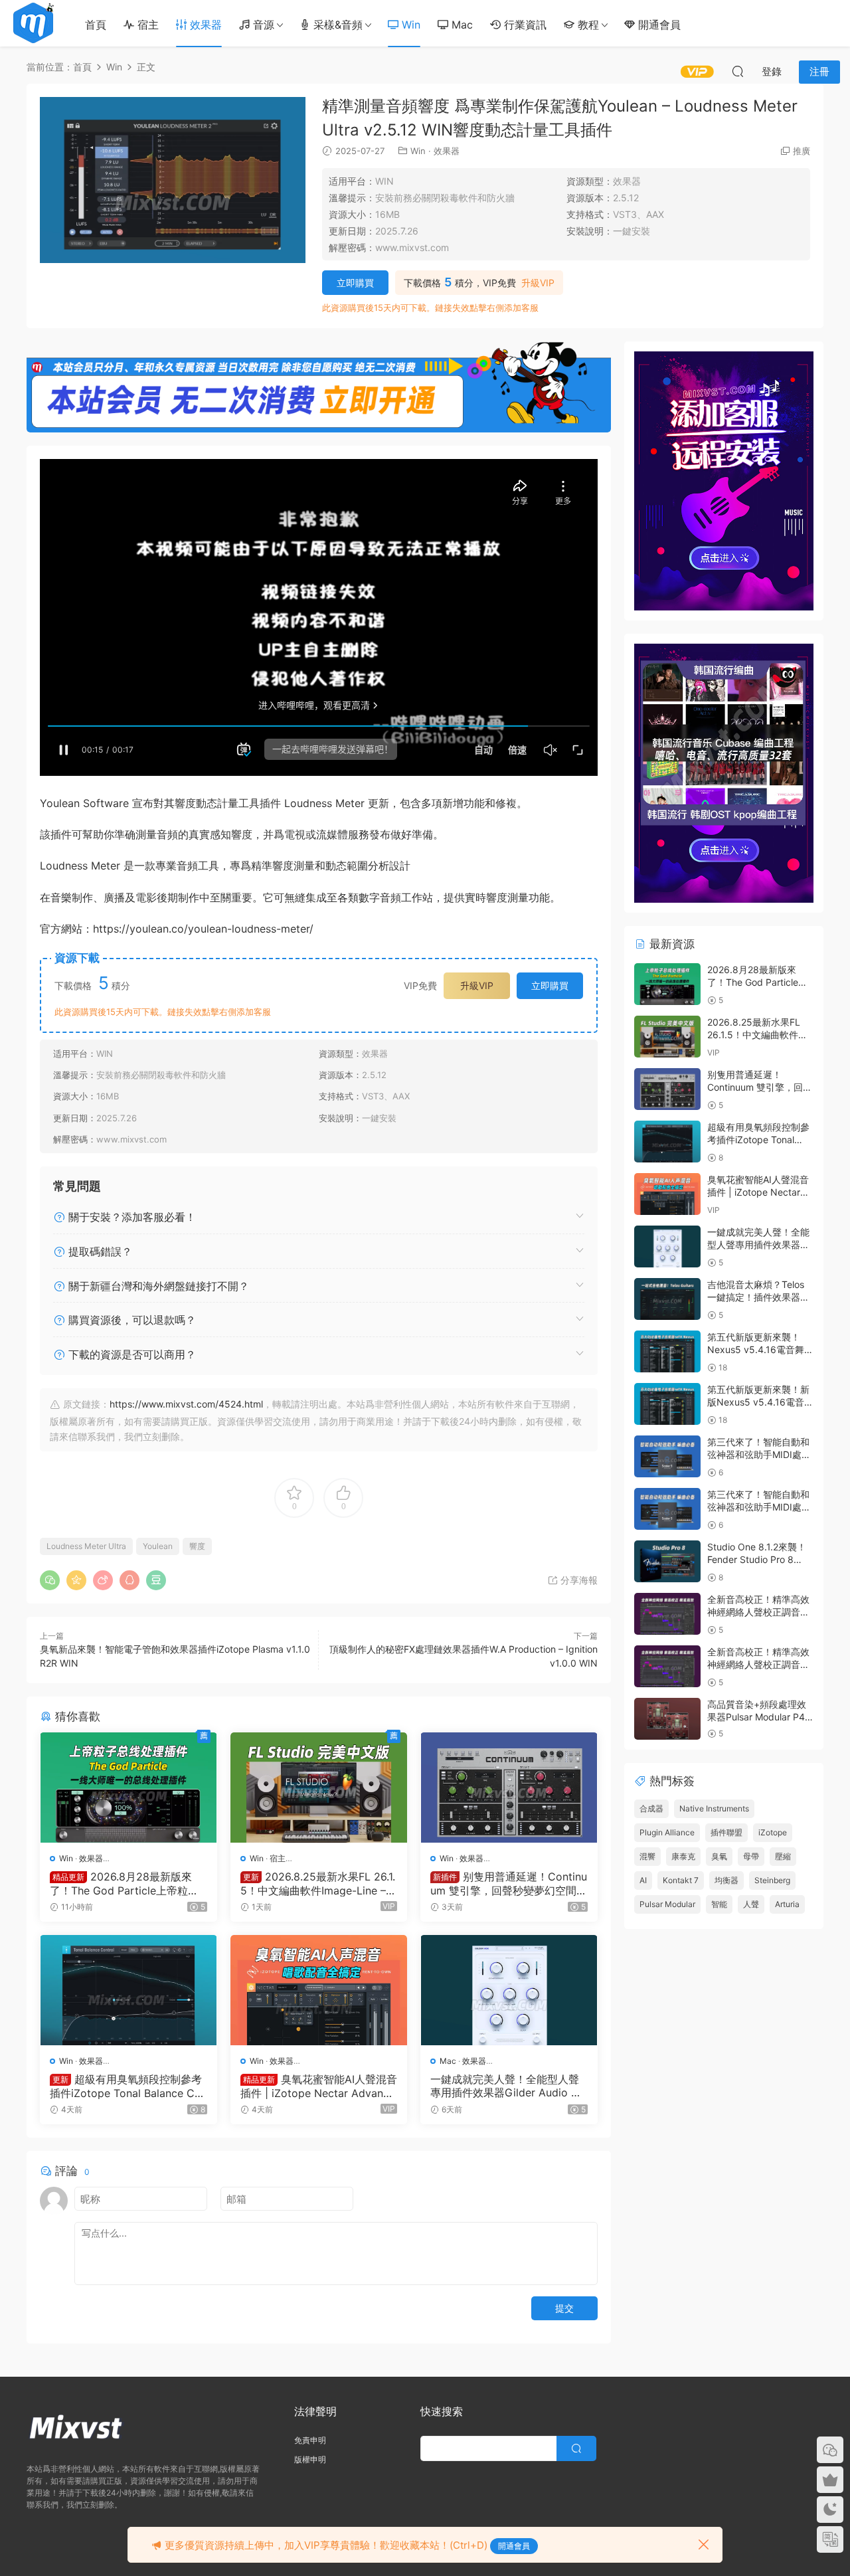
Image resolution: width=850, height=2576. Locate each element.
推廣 (802, 151)
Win (409, 25)
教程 (587, 25)
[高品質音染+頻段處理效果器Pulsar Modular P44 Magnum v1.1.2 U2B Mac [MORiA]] (667, 1719)
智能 (719, 1904)
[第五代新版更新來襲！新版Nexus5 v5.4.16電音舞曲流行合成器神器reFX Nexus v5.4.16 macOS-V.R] (667, 1404)
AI (643, 1880)
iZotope (773, 1832)
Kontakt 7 (681, 1880)
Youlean (158, 1546)
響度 (197, 1546)
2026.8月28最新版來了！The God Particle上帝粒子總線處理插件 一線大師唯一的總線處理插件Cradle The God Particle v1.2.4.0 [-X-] (126, 1883)
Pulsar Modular (667, 1904)
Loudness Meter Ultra (86, 1546)
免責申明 (310, 2440)
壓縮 (783, 1856)
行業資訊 (524, 25)
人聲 (751, 1904)
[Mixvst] (33, 23)
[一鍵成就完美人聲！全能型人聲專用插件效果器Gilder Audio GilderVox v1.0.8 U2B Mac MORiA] (509, 1990)
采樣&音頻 (336, 25)
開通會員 (658, 25)
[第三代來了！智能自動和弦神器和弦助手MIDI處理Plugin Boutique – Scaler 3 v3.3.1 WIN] (667, 1456)
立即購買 (355, 283)
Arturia (787, 1904)
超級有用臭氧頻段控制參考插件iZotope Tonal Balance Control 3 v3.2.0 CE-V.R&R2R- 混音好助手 (126, 2086)
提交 (564, 2308)
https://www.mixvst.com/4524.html (186, 1404)
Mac (461, 25)
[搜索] (738, 71)
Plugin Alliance (667, 1832)
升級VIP (538, 283)
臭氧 (719, 1856)
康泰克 (683, 1856)
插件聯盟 (726, 1832)
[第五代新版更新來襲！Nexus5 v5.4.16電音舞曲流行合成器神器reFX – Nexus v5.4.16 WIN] (667, 1351)
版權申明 (310, 2459)
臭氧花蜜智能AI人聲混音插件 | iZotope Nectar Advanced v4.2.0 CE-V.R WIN (319, 2086)
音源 (262, 25)
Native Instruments (714, 1808)
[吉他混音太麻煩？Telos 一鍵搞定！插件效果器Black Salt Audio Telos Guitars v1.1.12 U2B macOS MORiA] (667, 1299)
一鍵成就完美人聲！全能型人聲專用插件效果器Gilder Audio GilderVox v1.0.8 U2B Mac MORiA (508, 2086)
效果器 (204, 25)
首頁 (96, 25)
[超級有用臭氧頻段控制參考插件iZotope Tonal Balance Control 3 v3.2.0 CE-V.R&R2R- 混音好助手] (128, 1990)
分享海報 (578, 1580)
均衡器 (726, 1880)
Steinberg (772, 1880)
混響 (647, 1856)
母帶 (751, 1856)
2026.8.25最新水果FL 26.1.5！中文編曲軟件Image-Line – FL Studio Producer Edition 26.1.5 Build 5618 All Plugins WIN (318, 1883)
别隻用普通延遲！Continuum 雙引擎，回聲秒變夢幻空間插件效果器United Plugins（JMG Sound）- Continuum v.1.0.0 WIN (509, 1883)
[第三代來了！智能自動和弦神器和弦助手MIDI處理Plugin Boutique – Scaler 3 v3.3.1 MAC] (667, 1509)
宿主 (146, 25)
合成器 (651, 1808)
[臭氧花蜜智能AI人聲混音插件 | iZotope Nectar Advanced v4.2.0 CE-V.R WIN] (319, 1990)
